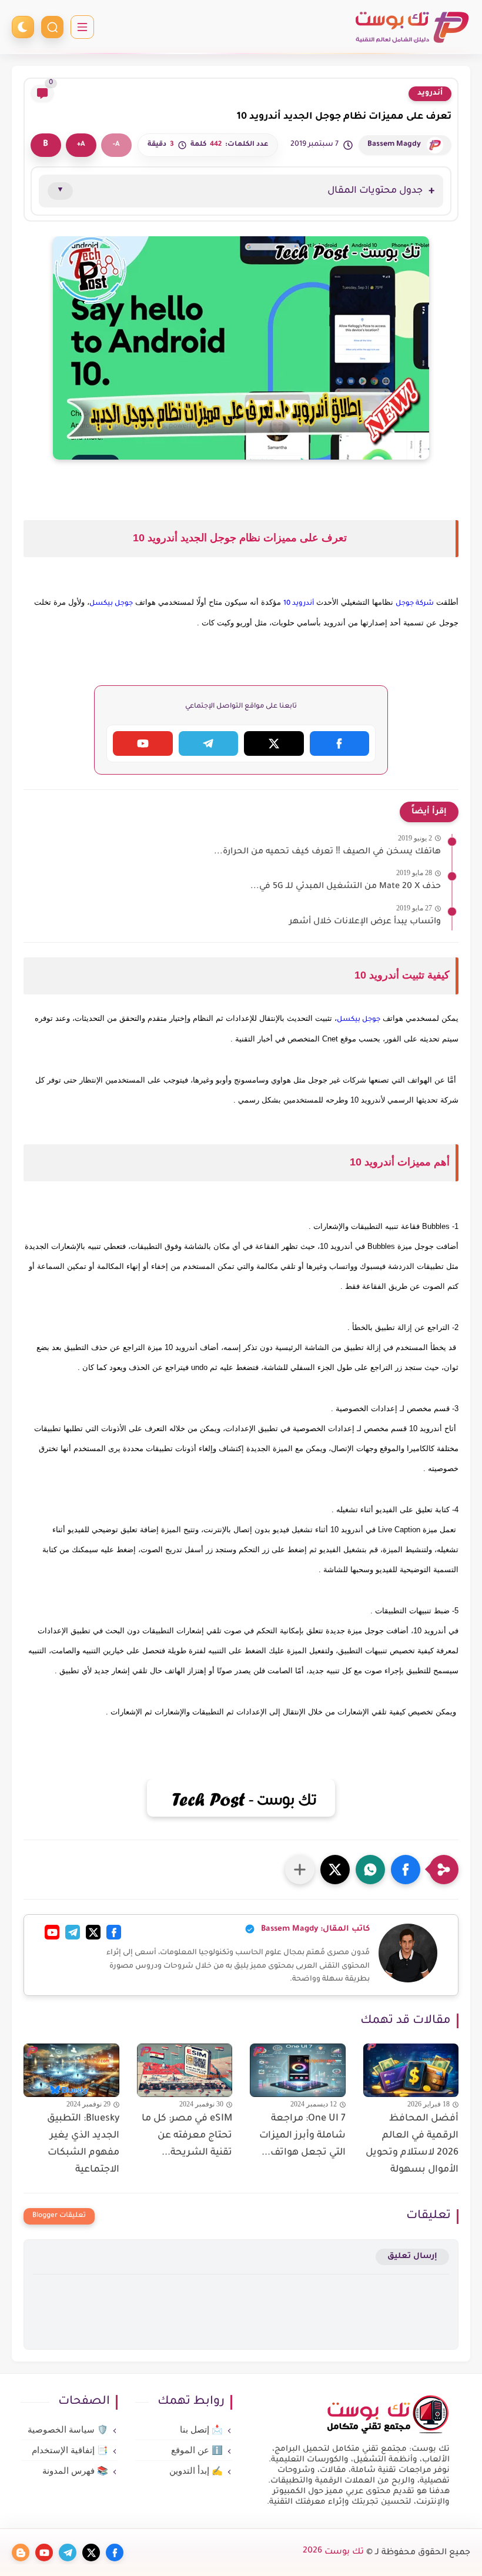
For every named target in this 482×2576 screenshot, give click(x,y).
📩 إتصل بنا (201, 2430)
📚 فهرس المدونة (75, 2471)
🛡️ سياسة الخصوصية (68, 2430)
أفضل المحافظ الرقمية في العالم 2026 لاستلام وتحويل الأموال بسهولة (412, 2144)
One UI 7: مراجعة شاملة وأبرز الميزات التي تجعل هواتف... (302, 2136)
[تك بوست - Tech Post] (411, 27)
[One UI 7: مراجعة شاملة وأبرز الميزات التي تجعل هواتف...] (298, 2070)
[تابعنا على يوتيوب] (143, 743)
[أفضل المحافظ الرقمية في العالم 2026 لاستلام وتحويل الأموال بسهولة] (411, 2070)
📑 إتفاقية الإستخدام (70, 2450)
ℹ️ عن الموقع (197, 2450)
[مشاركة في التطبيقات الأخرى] (300, 1870)
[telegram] (68, 2552)
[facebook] (115, 2552)
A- (116, 145)
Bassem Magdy (394, 145)
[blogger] (21, 2552)
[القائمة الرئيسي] (82, 27)
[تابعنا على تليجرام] (209, 743)
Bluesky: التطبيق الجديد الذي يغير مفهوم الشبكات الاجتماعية (83, 2144)
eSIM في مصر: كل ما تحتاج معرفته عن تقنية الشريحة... (187, 2136)
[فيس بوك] (114, 1932)
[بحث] (52, 27)
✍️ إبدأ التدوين (196, 2471)
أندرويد (430, 93)
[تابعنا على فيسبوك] (340, 743)
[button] (406, 1870)
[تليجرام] (73, 1932)
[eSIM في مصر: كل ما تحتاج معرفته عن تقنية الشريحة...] (185, 2070)
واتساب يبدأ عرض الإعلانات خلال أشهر (365, 922)
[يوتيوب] (52, 1932)
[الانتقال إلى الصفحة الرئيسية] (388, 2433)
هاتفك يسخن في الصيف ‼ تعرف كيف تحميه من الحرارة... (327, 852)
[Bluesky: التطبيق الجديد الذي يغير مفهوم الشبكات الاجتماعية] (71, 2070)
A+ (81, 145)
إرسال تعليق (412, 2257)
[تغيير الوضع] (23, 27)
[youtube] (44, 2552)
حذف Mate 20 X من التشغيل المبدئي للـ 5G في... (346, 887)
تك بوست (333, 2552)
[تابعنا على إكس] (274, 743)
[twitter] (91, 2552)
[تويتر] (93, 1932)
